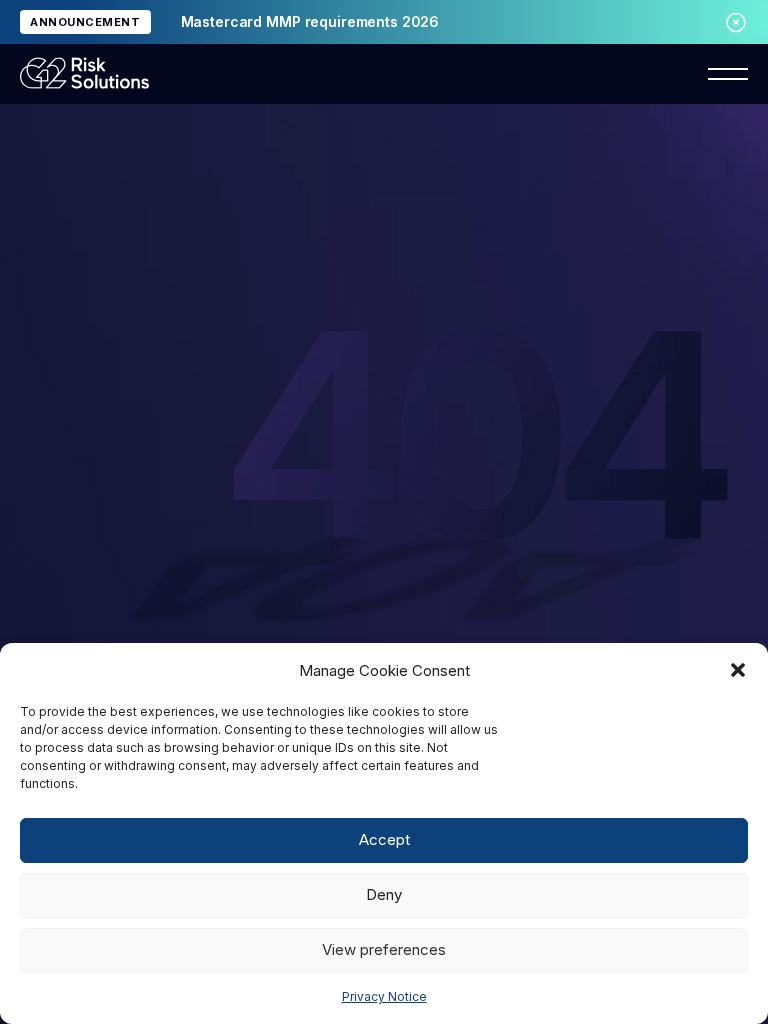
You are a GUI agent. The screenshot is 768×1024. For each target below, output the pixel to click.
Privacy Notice (384, 996)
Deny (384, 894)
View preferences (384, 949)
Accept (384, 839)
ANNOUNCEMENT (85, 22)
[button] (738, 670)
